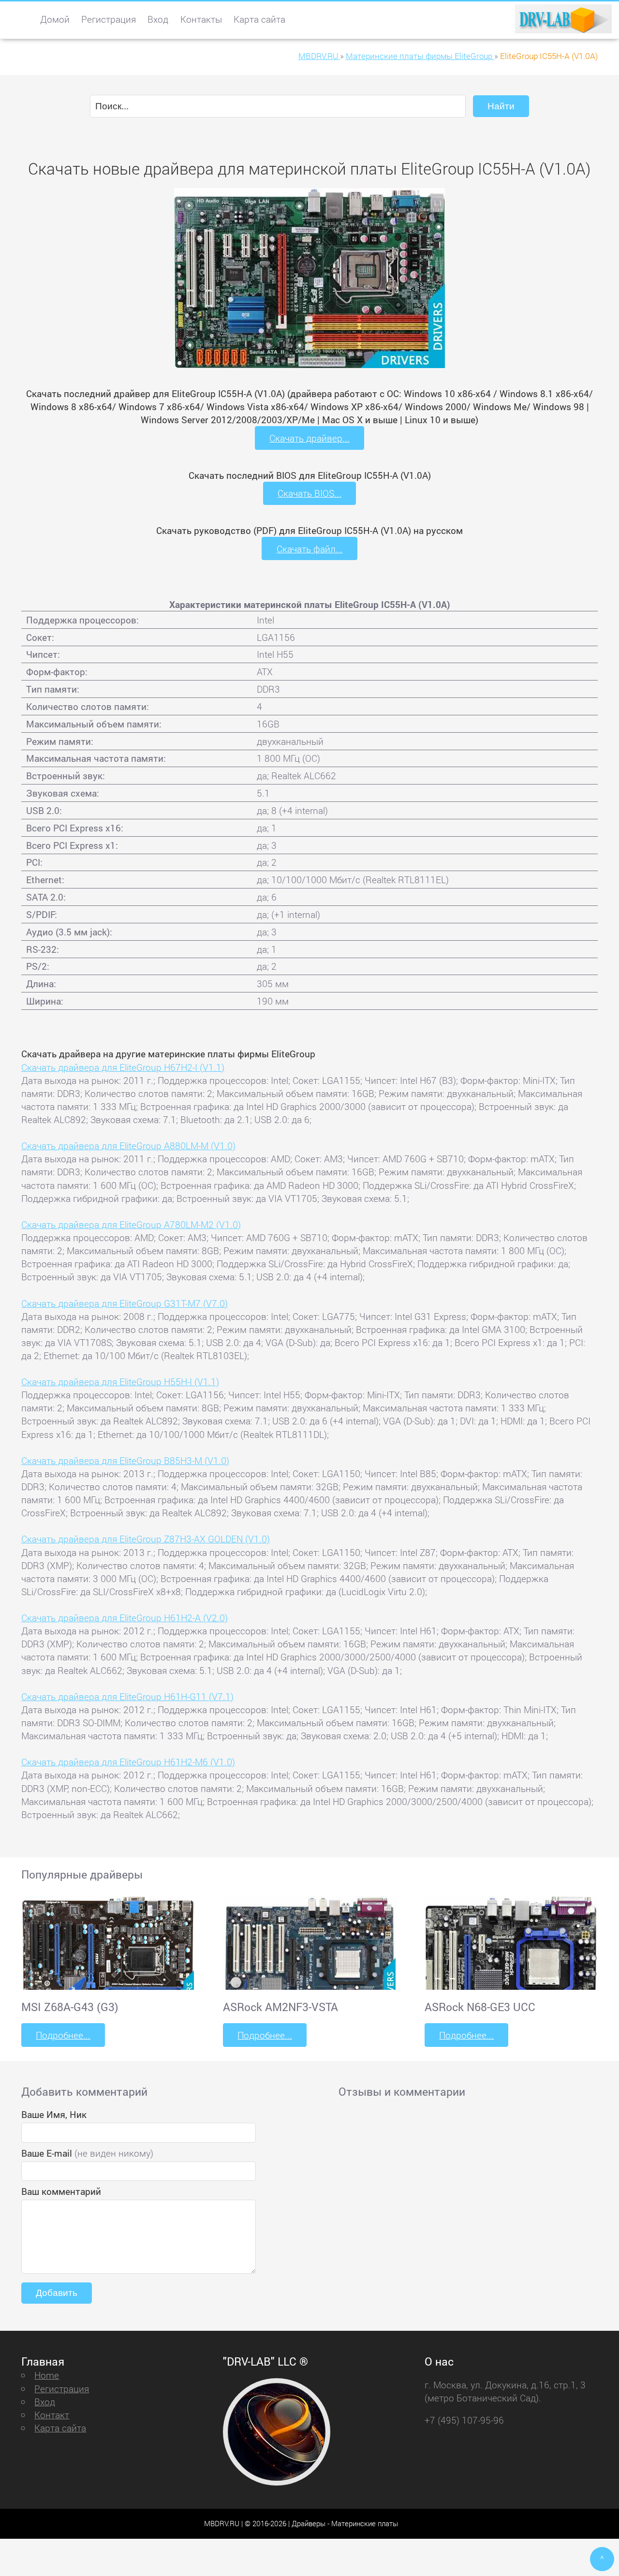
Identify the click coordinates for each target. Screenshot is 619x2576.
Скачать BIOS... (309, 493)
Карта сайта (259, 19)
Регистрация (109, 19)
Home (47, 2375)
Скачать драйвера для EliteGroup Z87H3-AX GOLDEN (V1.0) (146, 1539)
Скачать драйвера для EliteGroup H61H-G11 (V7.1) (127, 1696)
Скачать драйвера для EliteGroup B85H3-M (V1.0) (125, 1460)
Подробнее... (63, 2035)
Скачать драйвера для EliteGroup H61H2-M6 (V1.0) (128, 1762)
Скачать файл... (310, 549)
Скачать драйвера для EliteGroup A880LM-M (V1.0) (128, 1146)
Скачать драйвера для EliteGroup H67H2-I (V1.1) (123, 1067)
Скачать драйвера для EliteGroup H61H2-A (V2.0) (125, 1618)
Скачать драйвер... (309, 438)
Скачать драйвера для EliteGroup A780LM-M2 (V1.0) (131, 1224)
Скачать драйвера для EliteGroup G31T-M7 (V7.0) (125, 1303)
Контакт (52, 2415)
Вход (158, 19)
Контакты (201, 19)
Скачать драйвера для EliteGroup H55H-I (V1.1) (120, 1382)
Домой (55, 19)
